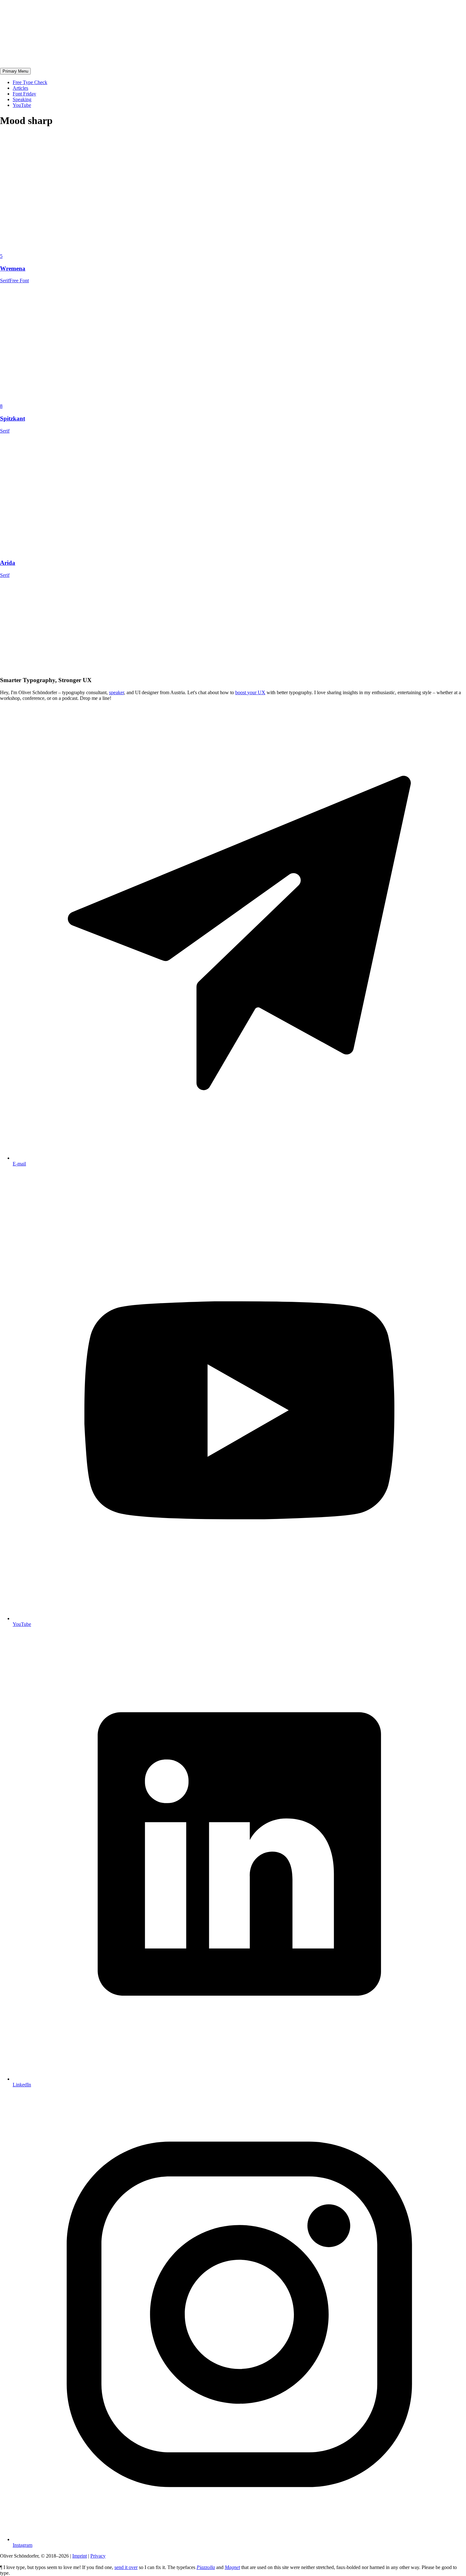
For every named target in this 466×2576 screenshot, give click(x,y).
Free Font (19, 280)
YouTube (22, 105)
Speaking (22, 99)
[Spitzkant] (95, 400)
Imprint (80, 2556)
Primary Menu (15, 71)
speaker (116, 692)
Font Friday (24, 94)
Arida (8, 563)
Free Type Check (30, 82)
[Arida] (95, 551)
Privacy (98, 2556)
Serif (5, 280)
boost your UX (250, 692)
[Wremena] (95, 250)
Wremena (13, 268)
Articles (20, 88)
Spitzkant (13, 418)
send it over (126, 2567)
